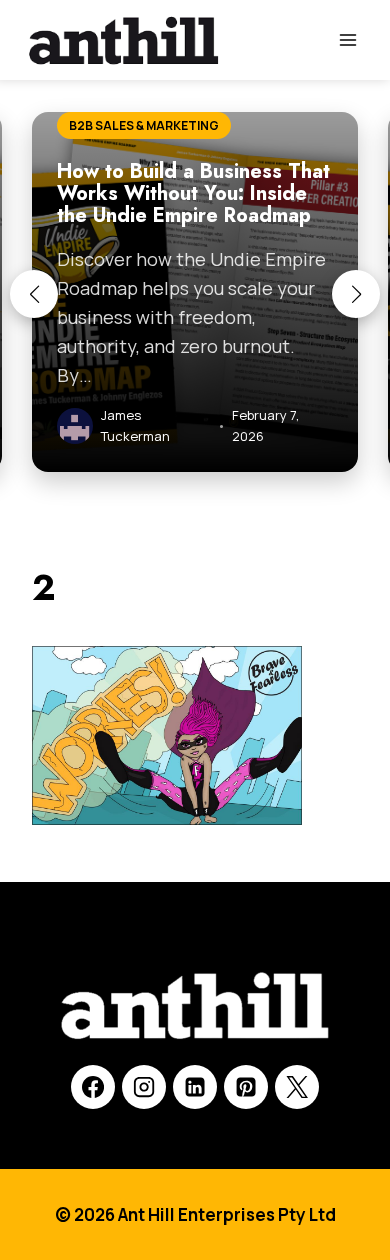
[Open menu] (347, 39)
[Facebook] (93, 1087)
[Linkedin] (195, 1087)
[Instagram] (144, 1087)
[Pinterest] (246, 1087)
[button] (34, 294)
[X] (297, 1087)
